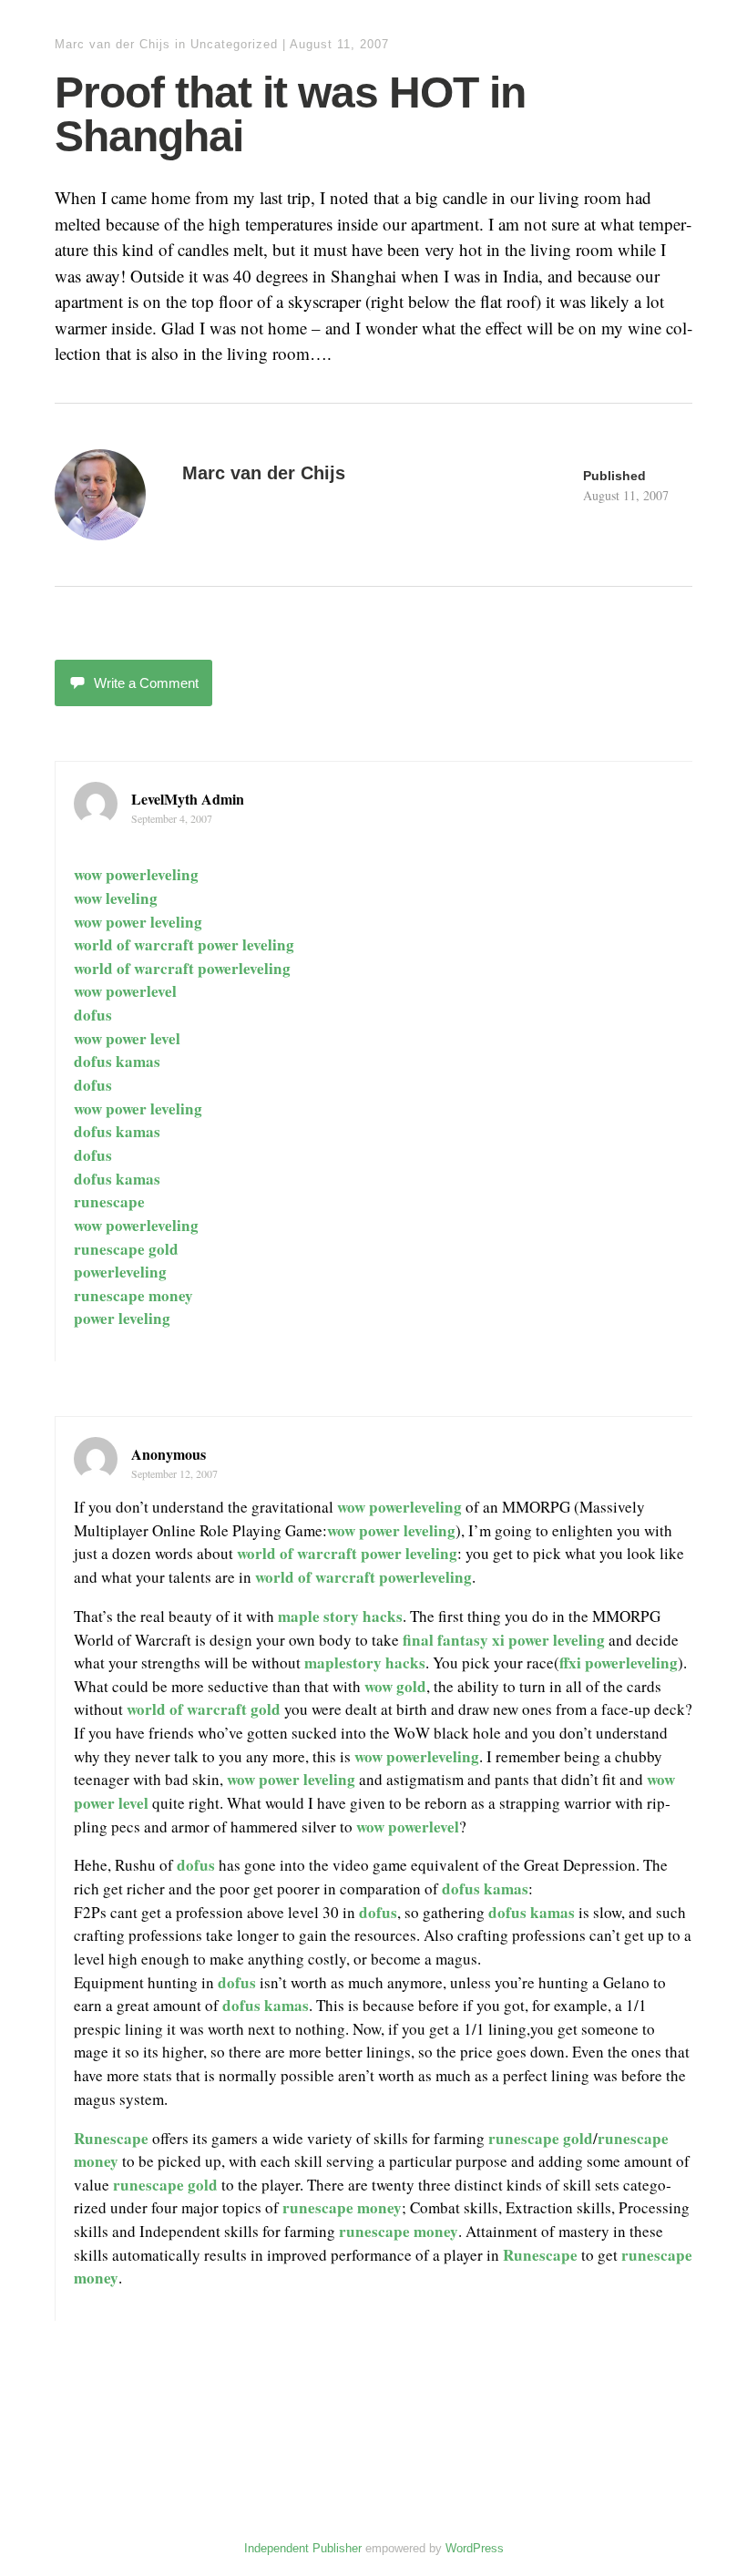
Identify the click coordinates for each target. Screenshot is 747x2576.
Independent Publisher (303, 2548)
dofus (93, 1015)
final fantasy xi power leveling (504, 1640)
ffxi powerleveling (619, 1663)
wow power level (127, 1038)
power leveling (122, 1318)
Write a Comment (146, 683)
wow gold (395, 1686)
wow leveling (116, 898)
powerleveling (120, 1272)
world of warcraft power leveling (184, 944)
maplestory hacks (365, 1663)
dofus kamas (117, 1061)
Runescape (111, 2138)
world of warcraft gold (204, 1709)
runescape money (133, 1295)
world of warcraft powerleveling (182, 968)
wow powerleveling (136, 874)
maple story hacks (340, 1616)
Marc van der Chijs (113, 44)
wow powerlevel (125, 991)
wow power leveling (138, 922)
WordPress (475, 2548)
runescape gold (126, 1249)
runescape (109, 1201)
